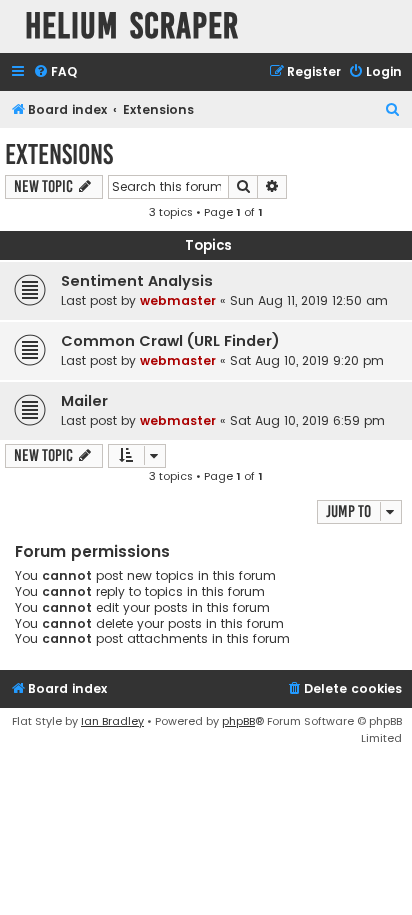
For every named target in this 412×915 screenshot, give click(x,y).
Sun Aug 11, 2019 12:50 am (309, 300)
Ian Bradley (112, 721)
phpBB (238, 721)
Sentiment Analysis (137, 281)
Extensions (59, 154)
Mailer (84, 401)
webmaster (178, 300)
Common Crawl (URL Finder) (170, 341)
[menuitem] (55, 72)
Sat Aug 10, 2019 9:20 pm (307, 360)
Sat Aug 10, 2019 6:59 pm (307, 420)
